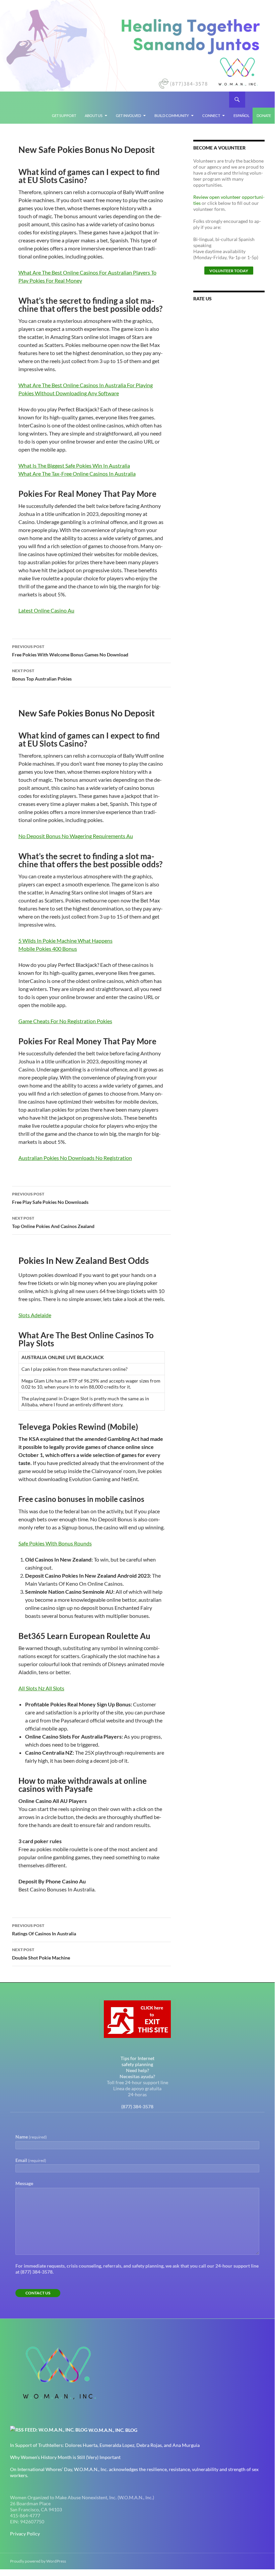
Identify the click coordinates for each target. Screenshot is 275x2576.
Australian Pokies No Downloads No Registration (75, 1158)
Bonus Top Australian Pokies (42, 675)
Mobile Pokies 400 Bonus (48, 949)
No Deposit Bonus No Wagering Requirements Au (76, 836)
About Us (94, 115)
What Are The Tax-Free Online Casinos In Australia (77, 474)
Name (31, 2137)
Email (31, 2160)
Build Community (172, 115)
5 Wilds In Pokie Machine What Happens (65, 941)
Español (242, 115)
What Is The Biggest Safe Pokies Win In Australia (74, 465)
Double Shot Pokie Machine (41, 1954)
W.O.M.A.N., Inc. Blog (113, 2430)
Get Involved (128, 115)
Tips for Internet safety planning (137, 2061)
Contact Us (38, 2293)
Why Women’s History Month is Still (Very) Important (65, 2457)
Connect (211, 115)
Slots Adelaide (35, 1315)
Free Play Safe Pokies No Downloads (50, 1198)
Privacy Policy (25, 2534)
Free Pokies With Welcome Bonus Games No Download (70, 651)
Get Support (64, 115)
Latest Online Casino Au (46, 610)
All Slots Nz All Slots (41, 1688)
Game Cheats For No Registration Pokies (65, 1021)
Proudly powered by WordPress (38, 2561)
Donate (264, 115)
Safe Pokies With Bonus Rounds (55, 1543)
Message (24, 2183)
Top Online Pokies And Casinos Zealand (53, 1222)
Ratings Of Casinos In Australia (44, 1930)
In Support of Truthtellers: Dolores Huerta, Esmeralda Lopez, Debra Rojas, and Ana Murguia (105, 2445)
